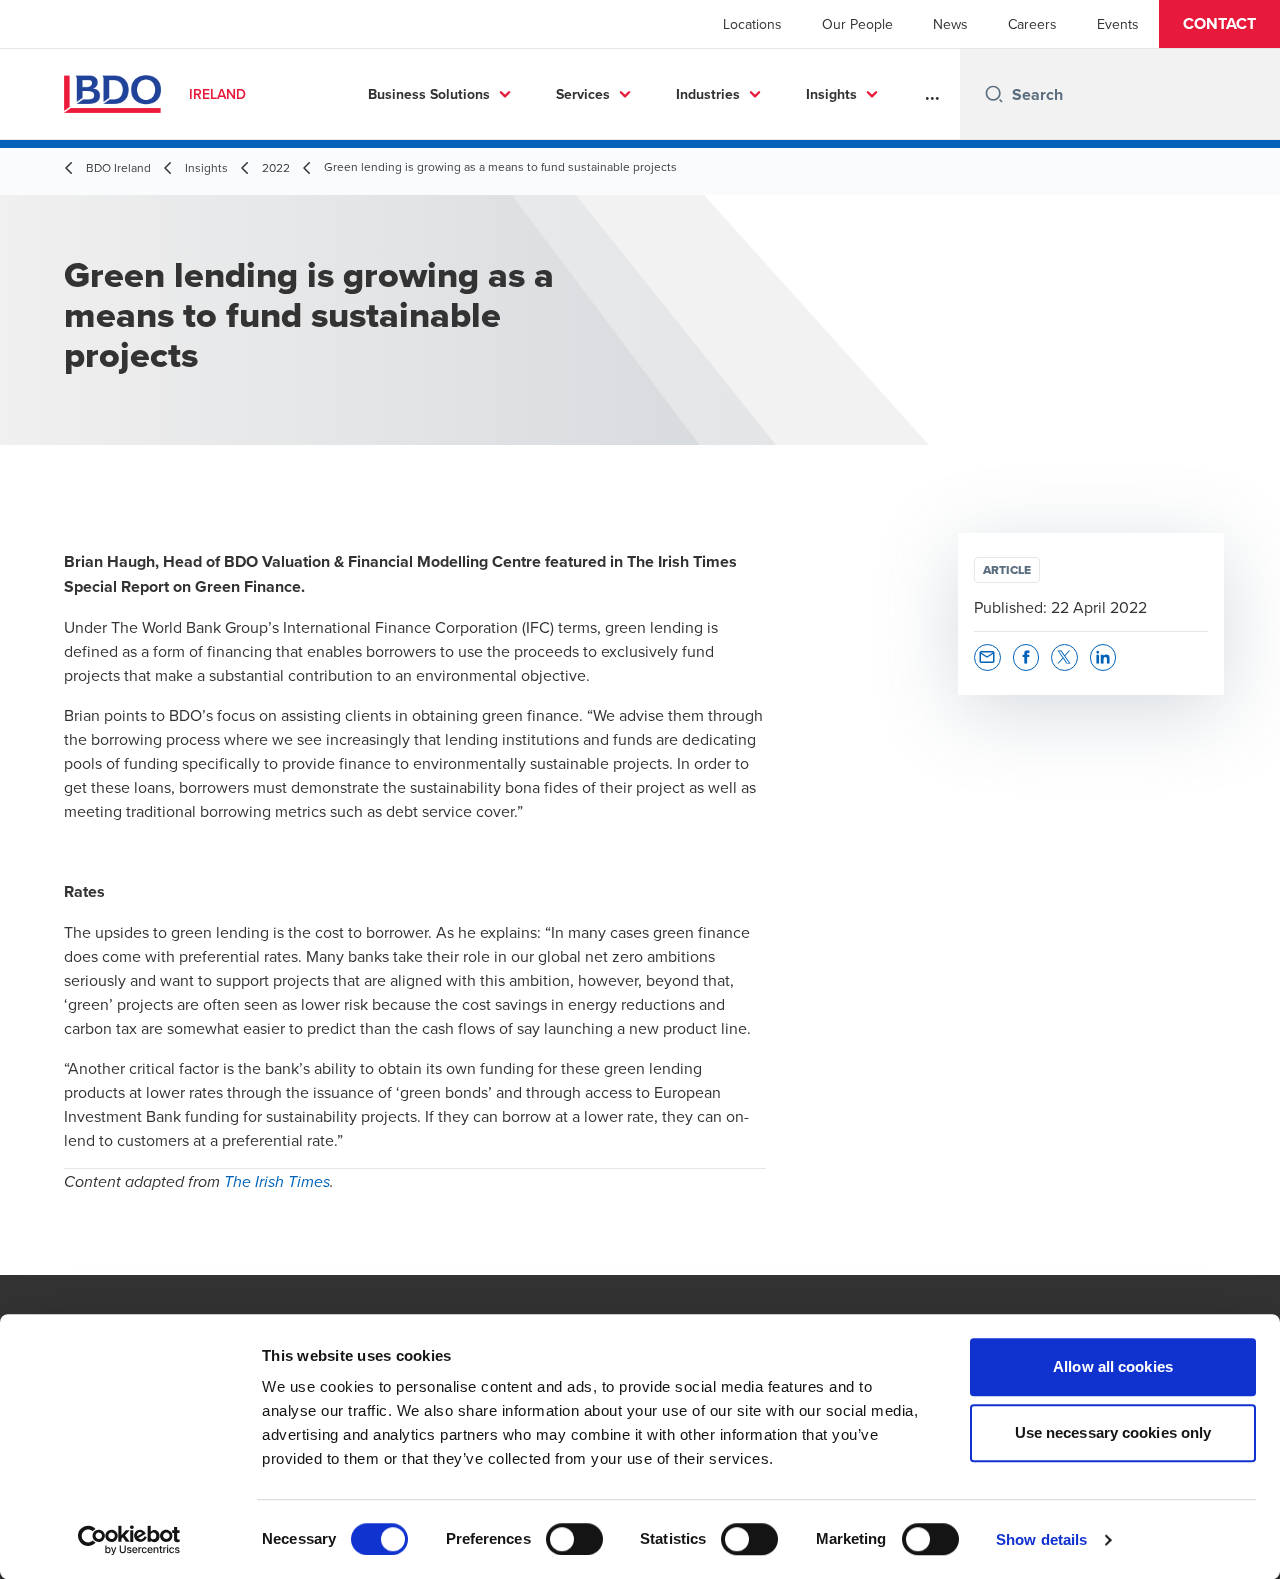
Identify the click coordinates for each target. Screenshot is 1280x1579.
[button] (1219, 24)
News (950, 24)
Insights (831, 94)
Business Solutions (429, 94)
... (932, 94)
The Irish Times (277, 1182)
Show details (1041, 1539)
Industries (708, 94)
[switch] (574, 1539)
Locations (752, 24)
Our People (857, 24)
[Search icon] (994, 94)
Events (1118, 24)
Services (583, 94)
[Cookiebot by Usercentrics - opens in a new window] (129, 1540)
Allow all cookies (1113, 1366)
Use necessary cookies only (1113, 1432)
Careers (1032, 24)
